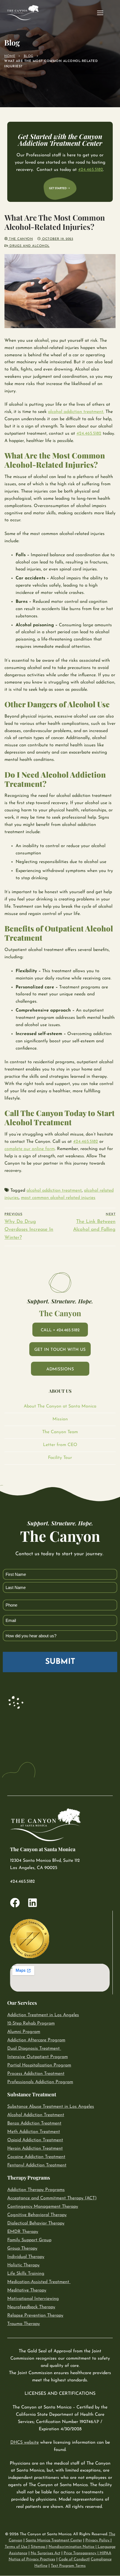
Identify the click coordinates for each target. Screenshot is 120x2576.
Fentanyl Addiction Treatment (37, 2166)
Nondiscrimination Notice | (73, 2547)
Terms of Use (17, 2547)
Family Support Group (29, 2240)
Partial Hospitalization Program (39, 2066)
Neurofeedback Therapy (31, 2307)
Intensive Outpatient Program (38, 2057)
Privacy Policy (98, 2540)
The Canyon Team (60, 1432)
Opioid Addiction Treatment (35, 2140)
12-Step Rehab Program (31, 2024)
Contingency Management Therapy (43, 2207)
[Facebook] (15, 1903)
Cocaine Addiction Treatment (36, 2157)
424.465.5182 (91, 170)
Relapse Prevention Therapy (35, 2316)
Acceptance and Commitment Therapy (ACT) (52, 2199)
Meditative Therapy (27, 2291)
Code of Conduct (74, 2559)
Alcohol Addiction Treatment (36, 2115)
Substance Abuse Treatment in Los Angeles (51, 2107)
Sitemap (39, 2547)
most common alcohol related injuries (58, 1198)
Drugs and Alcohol (29, 246)
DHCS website (25, 2443)
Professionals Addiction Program (40, 2082)
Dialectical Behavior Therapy (36, 2224)
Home (10, 56)
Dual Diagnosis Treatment (33, 2049)
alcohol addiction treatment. (76, 412)
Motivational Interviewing (33, 2299)
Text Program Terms (68, 2566)
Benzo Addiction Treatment (34, 2124)
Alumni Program (24, 2032)
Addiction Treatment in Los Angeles (43, 2015)
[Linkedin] (33, 1903)
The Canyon (20, 239)
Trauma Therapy (24, 2324)
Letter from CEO (60, 1445)
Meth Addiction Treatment (34, 2132)
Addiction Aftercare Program (36, 2040)
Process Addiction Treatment (36, 2074)
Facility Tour (60, 1458)
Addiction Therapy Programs (36, 2190)
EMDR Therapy (23, 2232)
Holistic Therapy (23, 2266)
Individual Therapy (26, 2257)
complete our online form (30, 1149)
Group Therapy (22, 2249)
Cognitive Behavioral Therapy (37, 2215)
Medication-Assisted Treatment (38, 2282)
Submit (60, 1662)
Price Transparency (80, 2553)
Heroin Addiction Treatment (35, 2149)
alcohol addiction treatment (54, 1191)
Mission (60, 1419)
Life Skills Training (26, 2274)
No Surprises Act (45, 2553)
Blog (29, 56)
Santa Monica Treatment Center (54, 2540)
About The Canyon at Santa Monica (60, 1406)
